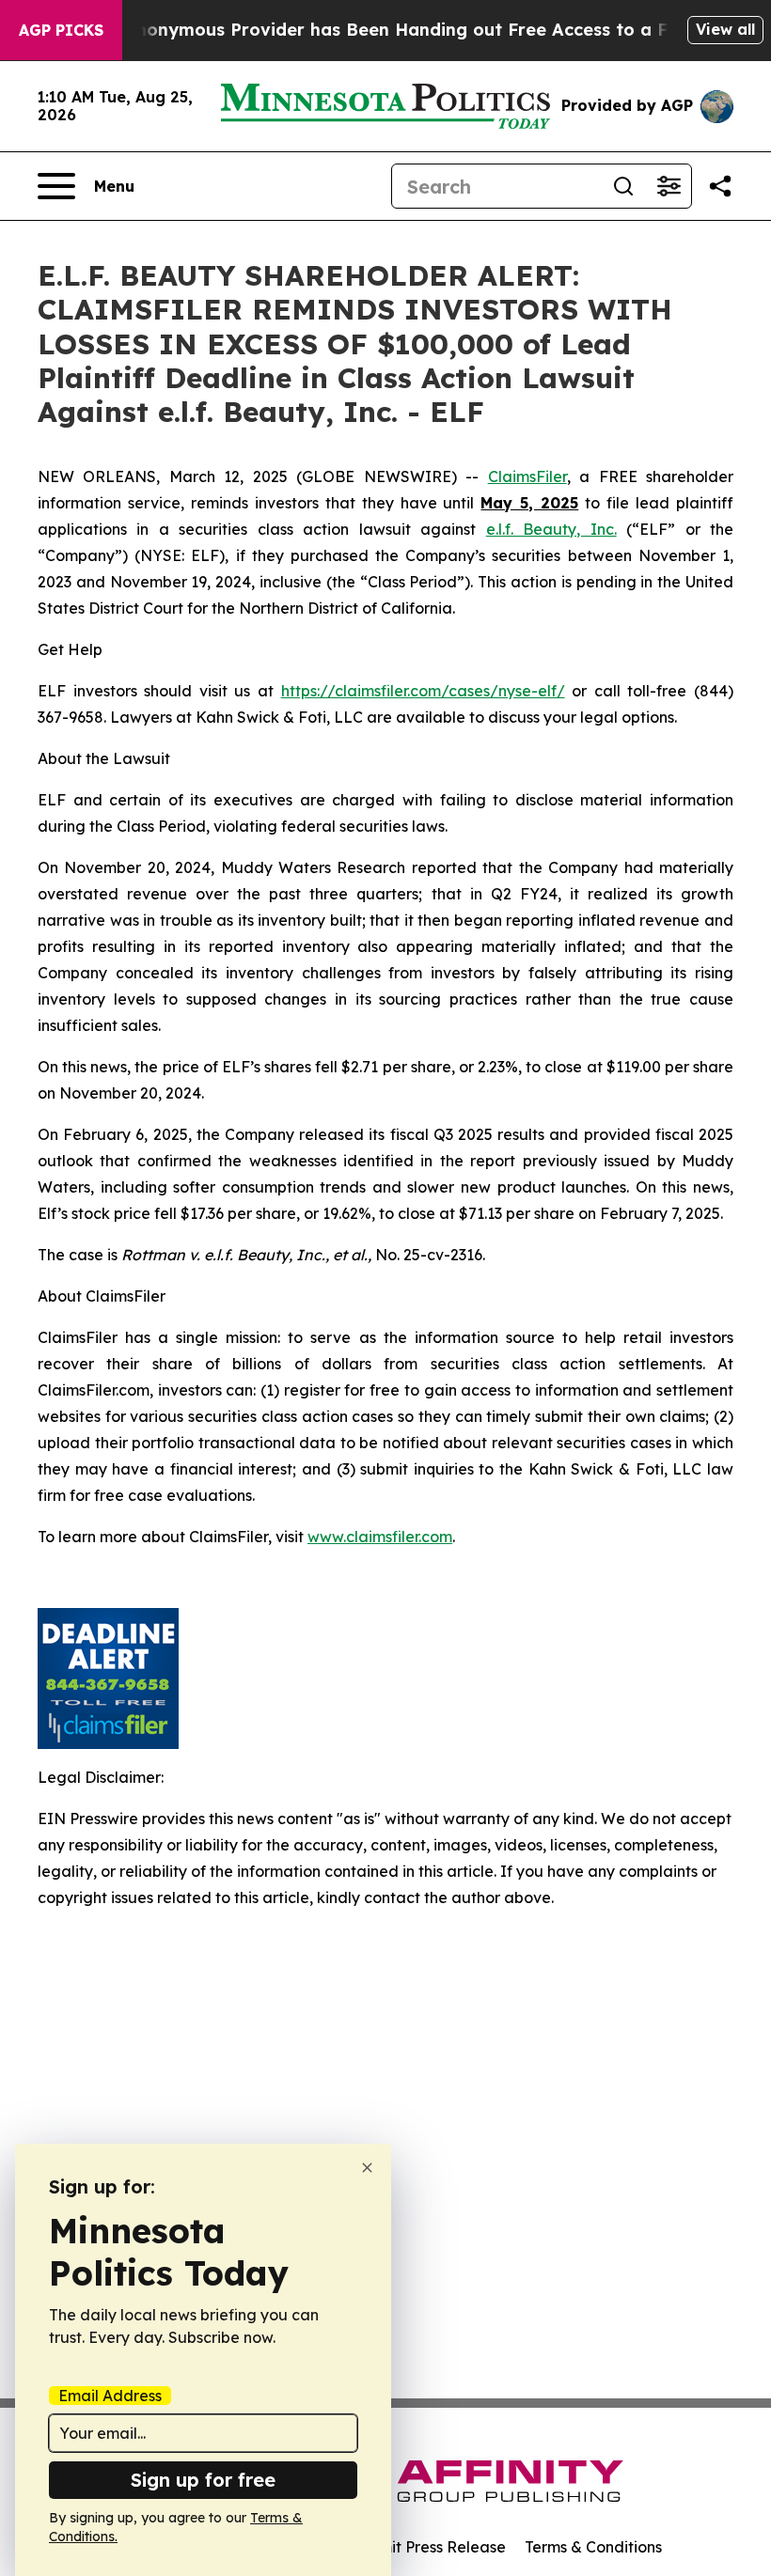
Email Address (110, 2396)
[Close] (367, 2168)
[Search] (623, 186)
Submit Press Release (428, 2547)
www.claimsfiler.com (380, 1537)
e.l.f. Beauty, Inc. (551, 529)
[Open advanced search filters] (669, 186)
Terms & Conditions (593, 2547)
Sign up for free (203, 2480)
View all (725, 29)
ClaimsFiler (527, 476)
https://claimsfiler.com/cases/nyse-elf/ (423, 691)
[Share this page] (720, 186)
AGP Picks (61, 30)
